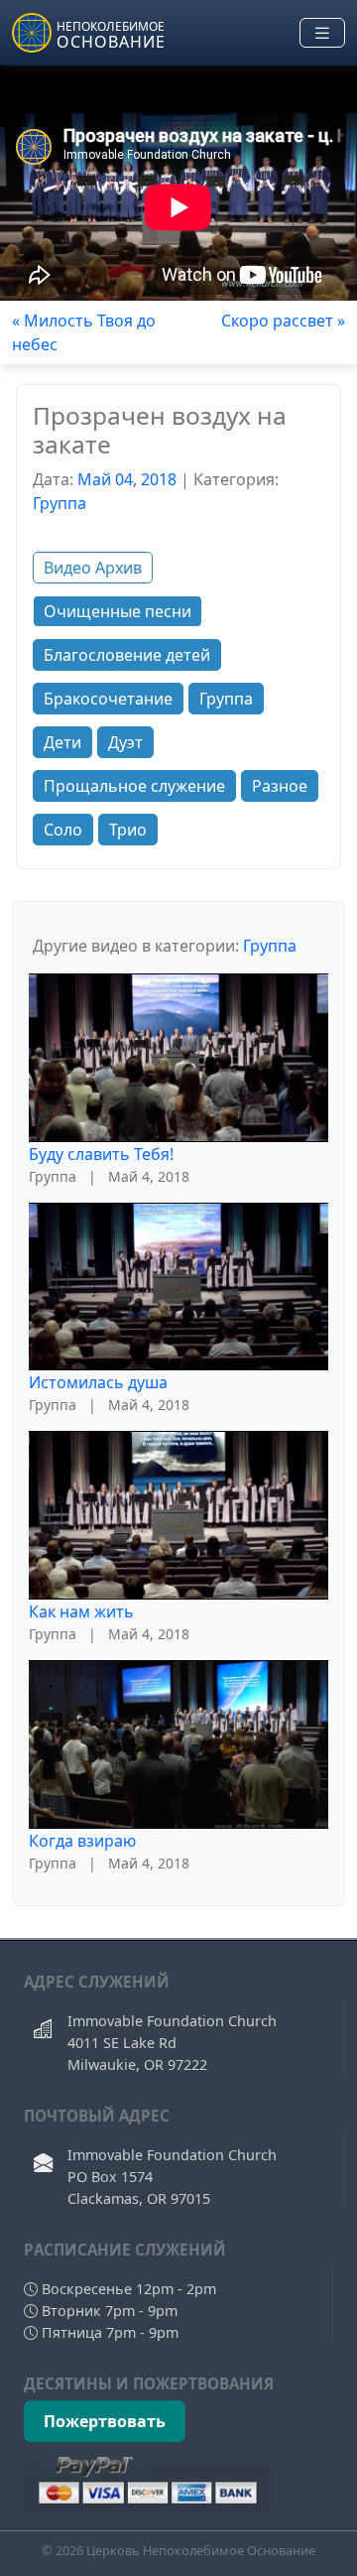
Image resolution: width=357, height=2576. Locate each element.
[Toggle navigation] (322, 33)
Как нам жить (81, 1611)
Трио (128, 830)
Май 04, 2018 (127, 479)
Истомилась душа (98, 1382)
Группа (59, 503)
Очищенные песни (118, 611)
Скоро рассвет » (283, 321)
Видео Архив (93, 568)
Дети (62, 742)
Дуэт (125, 742)
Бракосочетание (108, 699)
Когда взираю (82, 1841)
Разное (280, 786)
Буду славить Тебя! (101, 1154)
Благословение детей (127, 655)
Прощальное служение (134, 786)
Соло (63, 830)
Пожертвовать (105, 2421)
